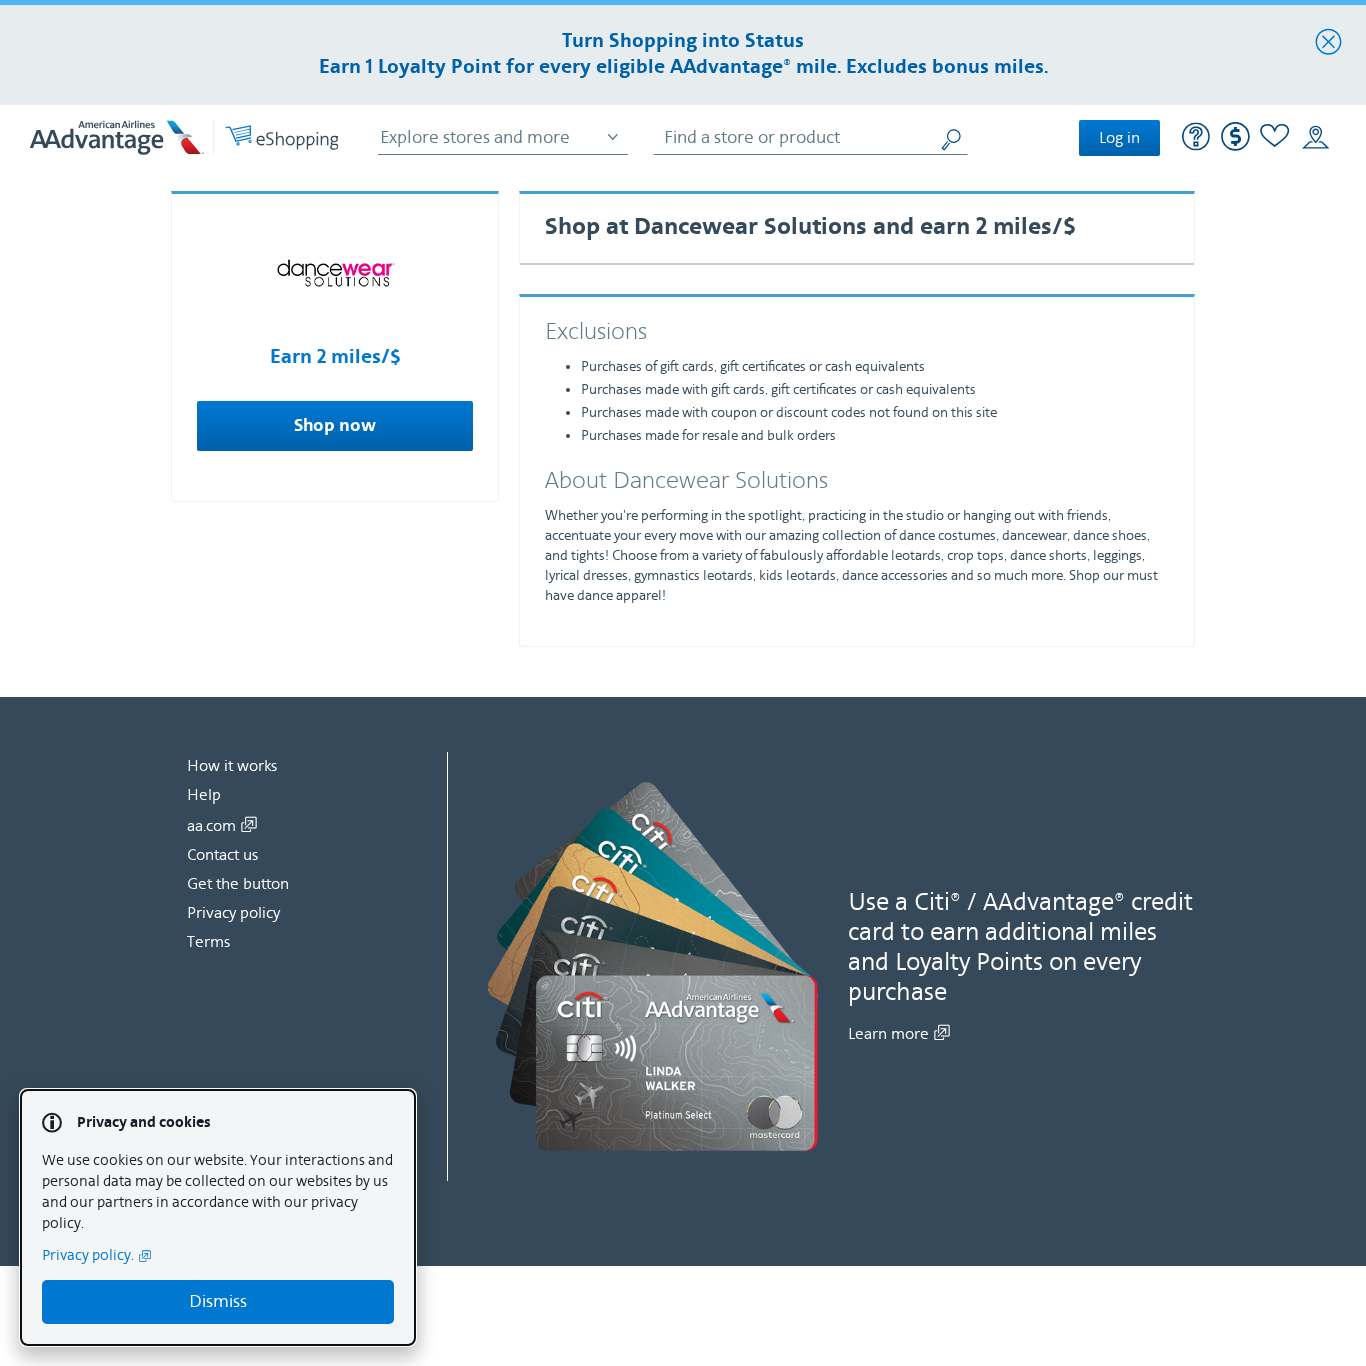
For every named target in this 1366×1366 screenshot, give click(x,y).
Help (204, 795)
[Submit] (953, 137)
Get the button (238, 884)
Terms (208, 942)
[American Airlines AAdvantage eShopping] (184, 137)
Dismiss (218, 1301)
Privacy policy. (88, 1255)
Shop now (335, 426)
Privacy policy (233, 913)
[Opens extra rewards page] (1235, 146)
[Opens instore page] (1315, 138)
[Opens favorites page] (1275, 138)
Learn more (888, 1034)
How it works (232, 766)
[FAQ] (1196, 139)
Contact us (222, 855)
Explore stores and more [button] (475, 137)
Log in (1119, 138)
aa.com (211, 826)
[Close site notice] (1328, 43)
